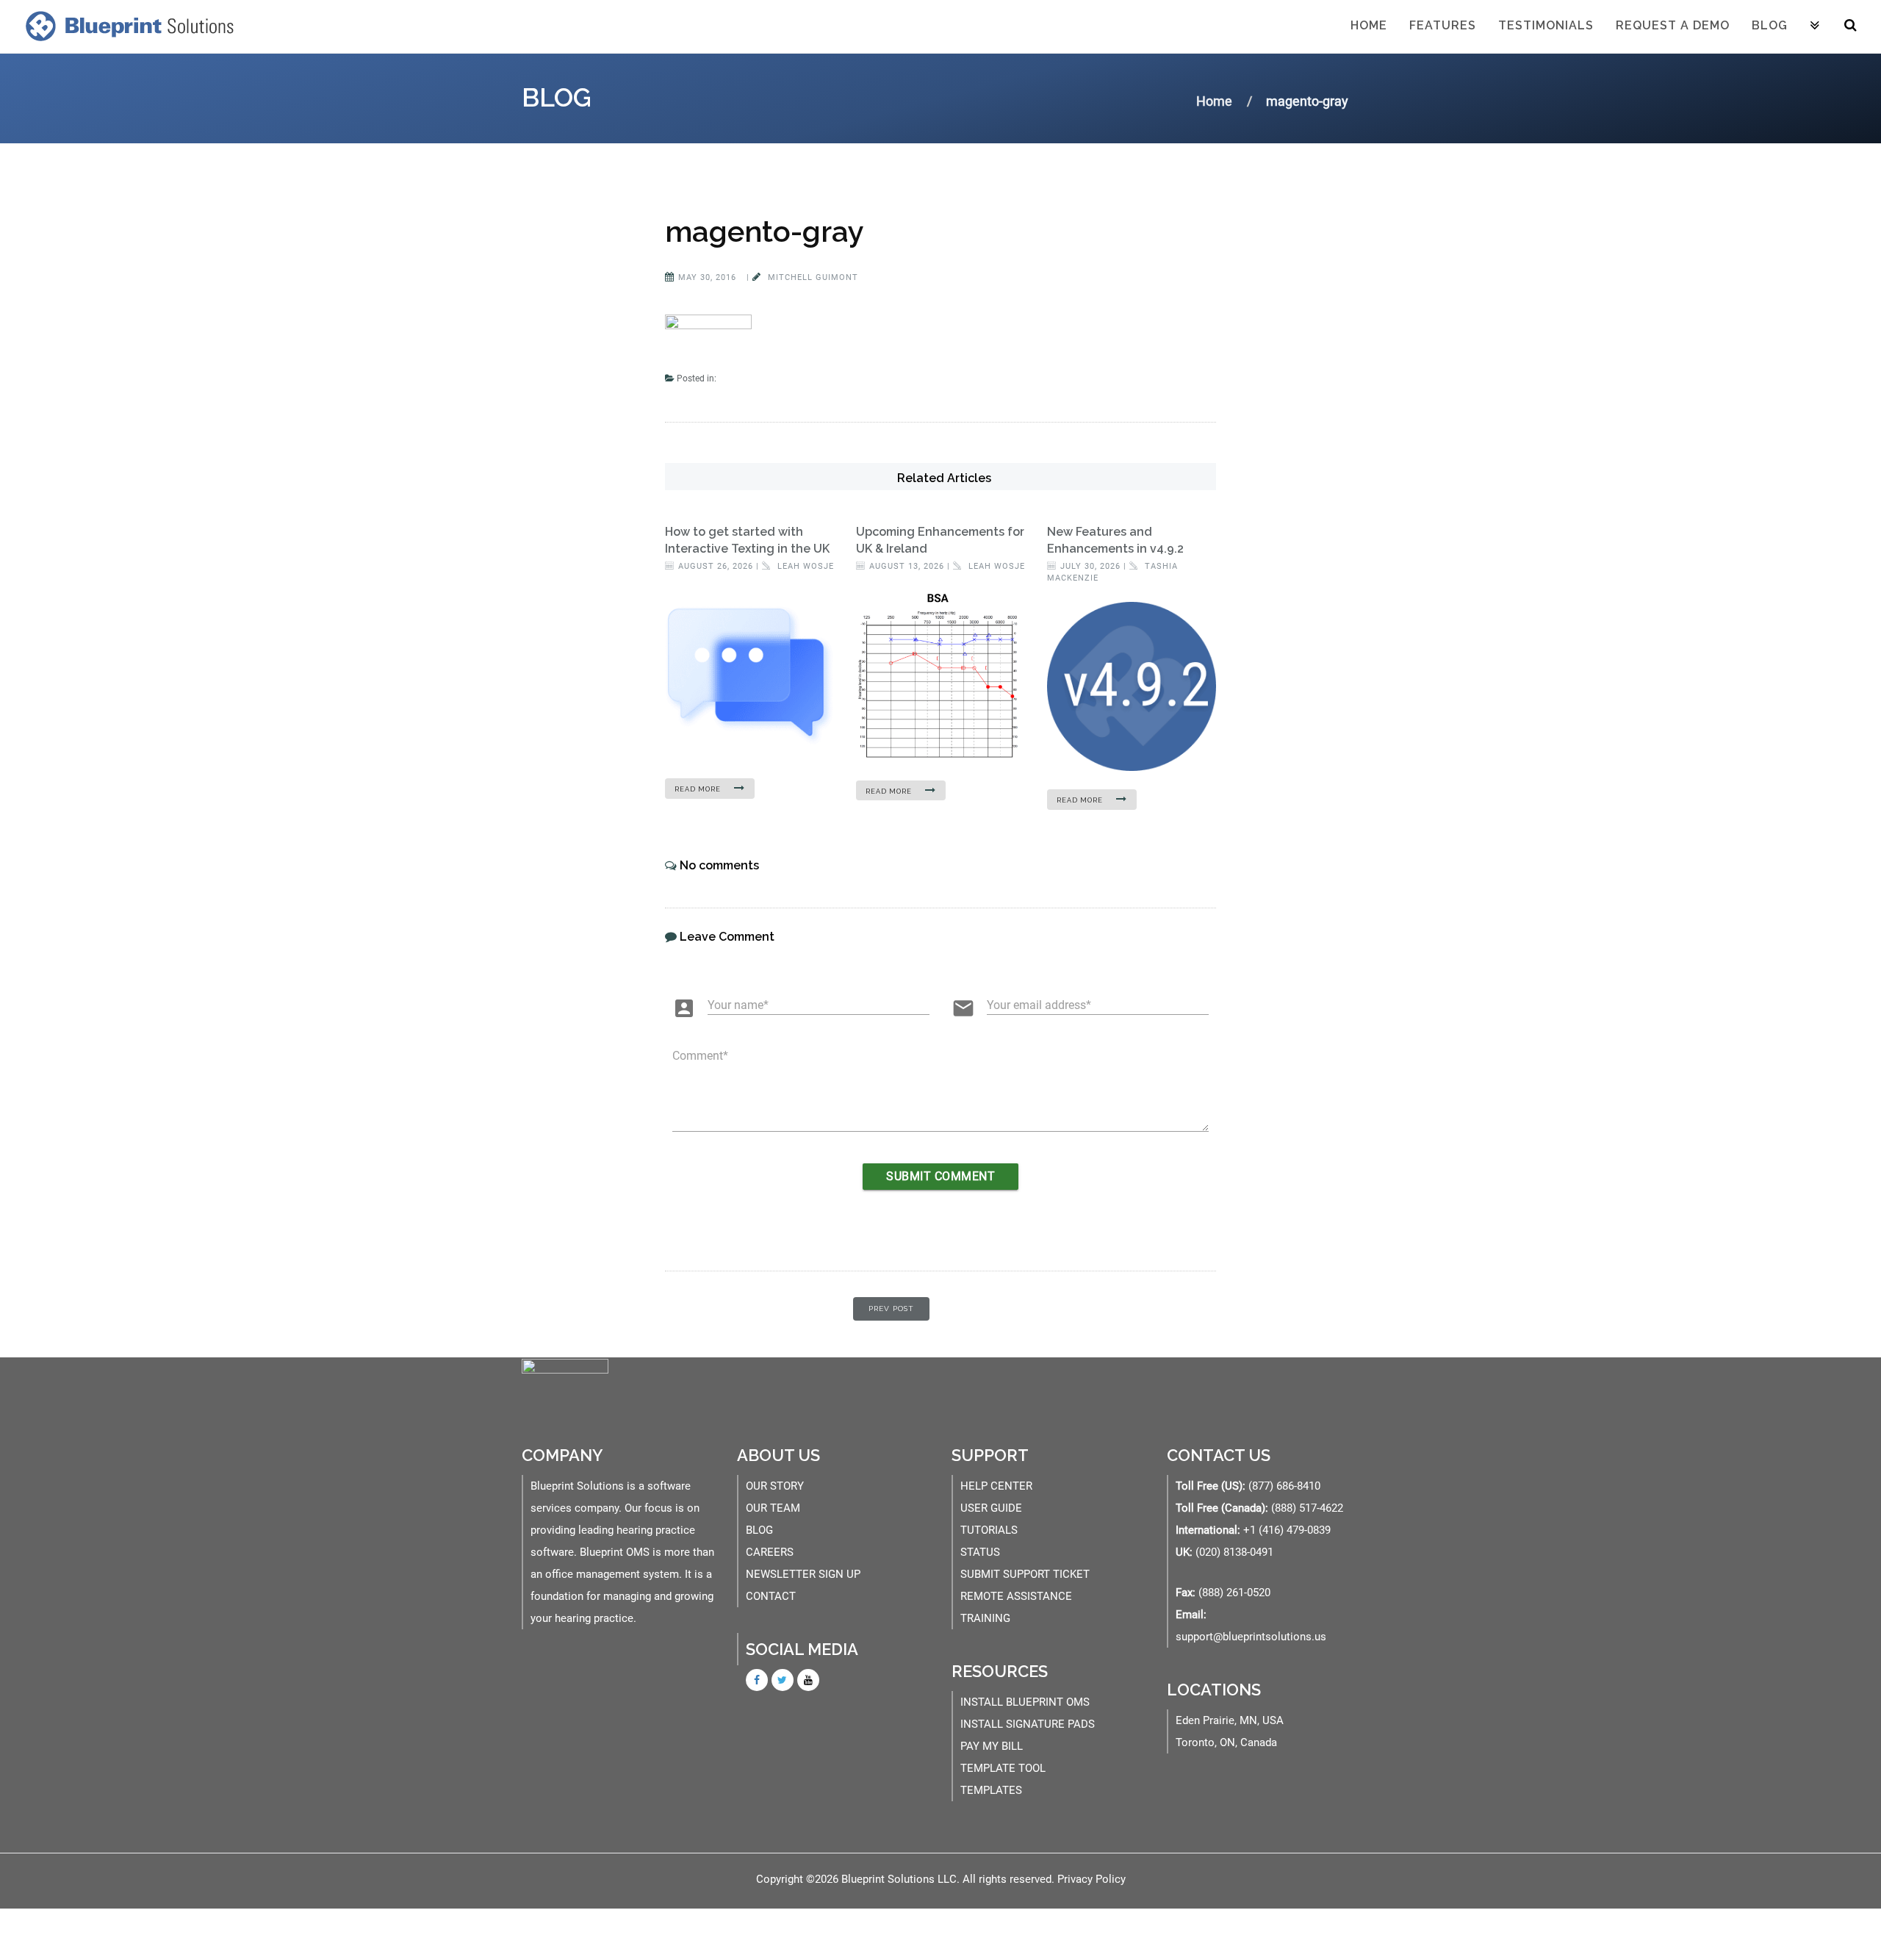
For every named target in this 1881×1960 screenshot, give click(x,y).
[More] (1815, 26)
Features (1443, 25)
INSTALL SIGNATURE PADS (1028, 1724)
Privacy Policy (1091, 1879)
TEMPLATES (991, 1790)
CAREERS (770, 1552)
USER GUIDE (991, 1508)
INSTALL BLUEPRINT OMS (1025, 1702)
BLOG (759, 1530)
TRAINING (985, 1618)
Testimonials (1546, 25)
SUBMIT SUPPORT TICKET (1025, 1574)
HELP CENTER (996, 1486)
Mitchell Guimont (812, 277)
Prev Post (891, 1309)
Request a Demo (1673, 25)
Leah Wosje (804, 566)
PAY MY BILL (992, 1746)
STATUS (980, 1552)
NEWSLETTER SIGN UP (803, 1574)
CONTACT (771, 1596)
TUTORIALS (989, 1530)
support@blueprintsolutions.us (1251, 1637)
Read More (699, 789)
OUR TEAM (773, 1508)
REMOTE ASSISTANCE (1016, 1596)
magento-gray (765, 231)
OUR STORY (775, 1486)
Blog (1770, 25)
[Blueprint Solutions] (126, 26)
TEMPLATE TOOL (1003, 1768)
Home (1369, 25)
